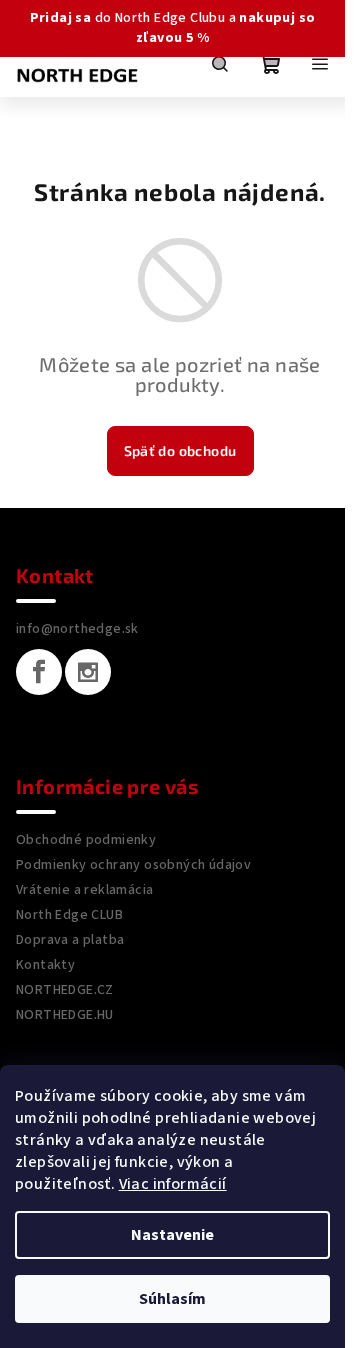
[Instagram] (88, 672)
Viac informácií (173, 1184)
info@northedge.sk (77, 629)
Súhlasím (172, 1299)
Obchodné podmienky (86, 840)
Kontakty (45, 965)
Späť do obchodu (180, 450)
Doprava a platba (70, 940)
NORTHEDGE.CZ (65, 990)
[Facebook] (39, 672)
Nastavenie (172, 1235)
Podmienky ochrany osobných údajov (133, 865)
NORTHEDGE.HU (65, 1015)
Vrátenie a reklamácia (84, 890)
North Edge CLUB (69, 915)
